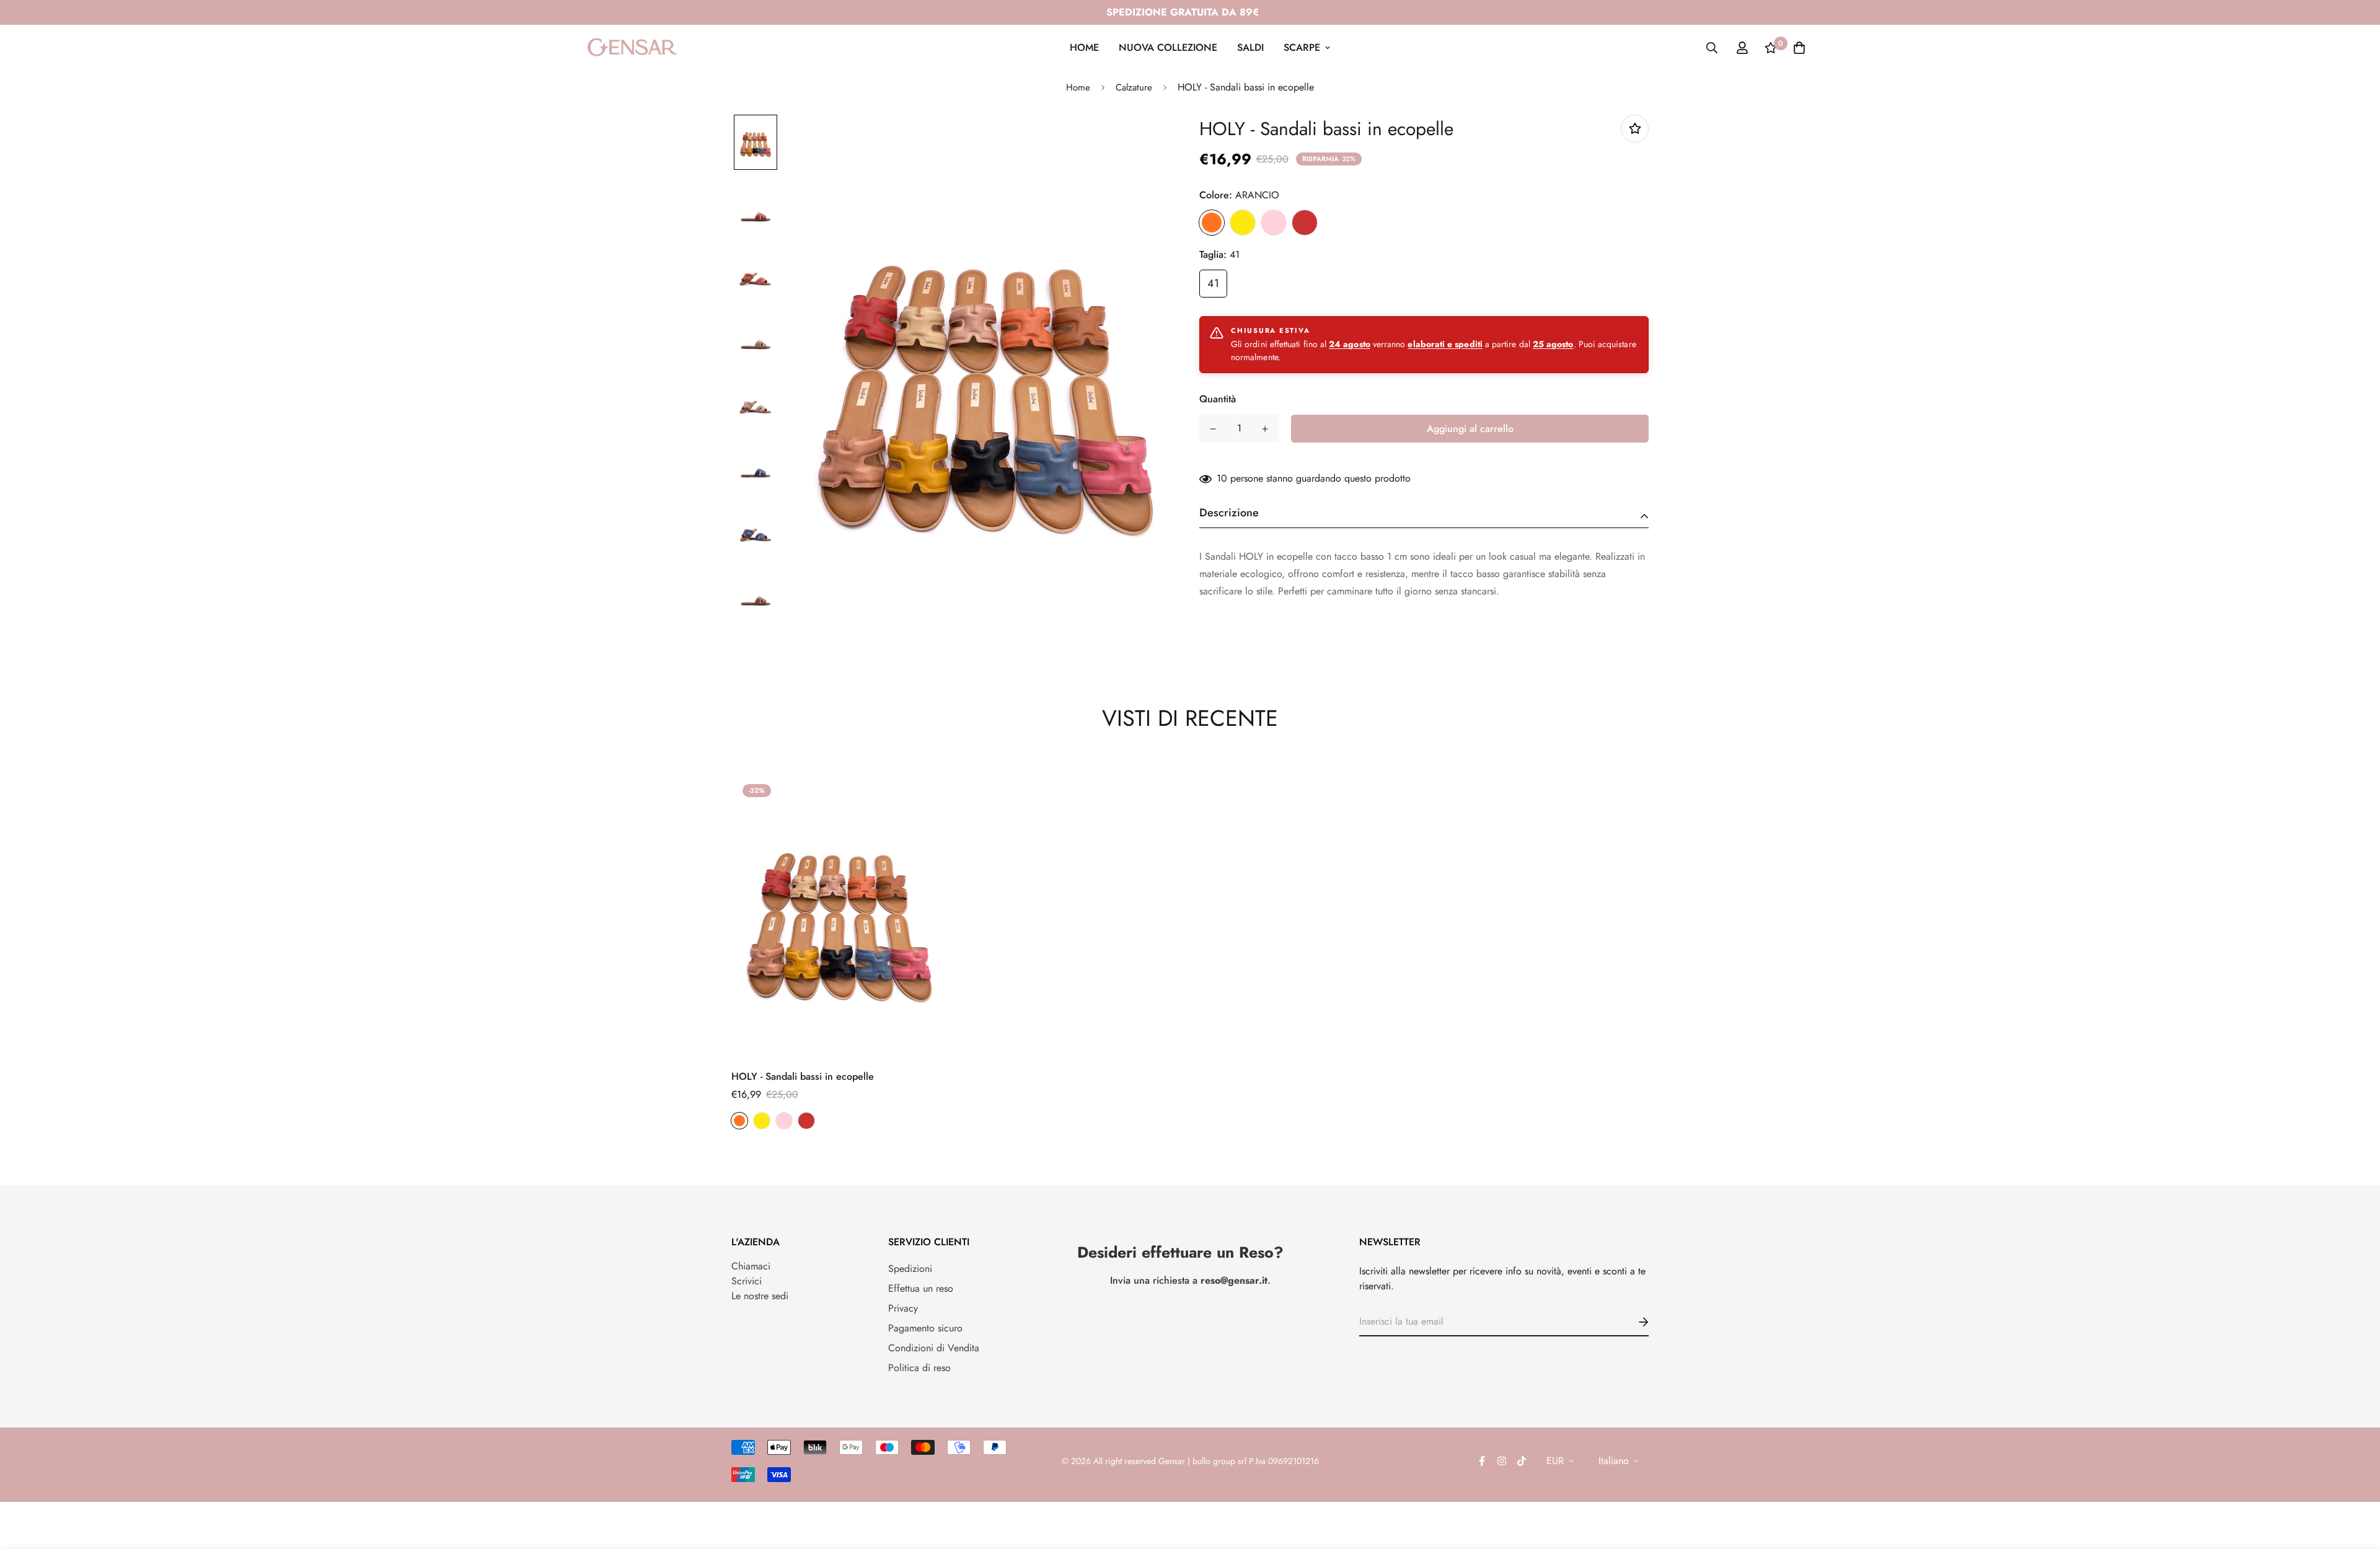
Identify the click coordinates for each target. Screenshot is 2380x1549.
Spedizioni (910, 1269)
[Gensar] (632, 47)
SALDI (1250, 47)
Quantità (1218, 399)
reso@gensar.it (1234, 1280)
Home (1078, 87)
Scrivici (747, 1281)
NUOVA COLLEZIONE (1168, 47)
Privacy (903, 1308)
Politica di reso (919, 1368)
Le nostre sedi (760, 1296)
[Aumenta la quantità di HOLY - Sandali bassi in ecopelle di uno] (1265, 429)
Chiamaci (751, 1266)
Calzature (1134, 87)
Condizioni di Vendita (934, 1348)
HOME (1084, 47)
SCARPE (1302, 47)
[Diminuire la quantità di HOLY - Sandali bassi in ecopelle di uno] (1213, 429)
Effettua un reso (921, 1288)
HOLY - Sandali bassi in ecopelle (803, 1076)
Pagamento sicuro (925, 1328)
